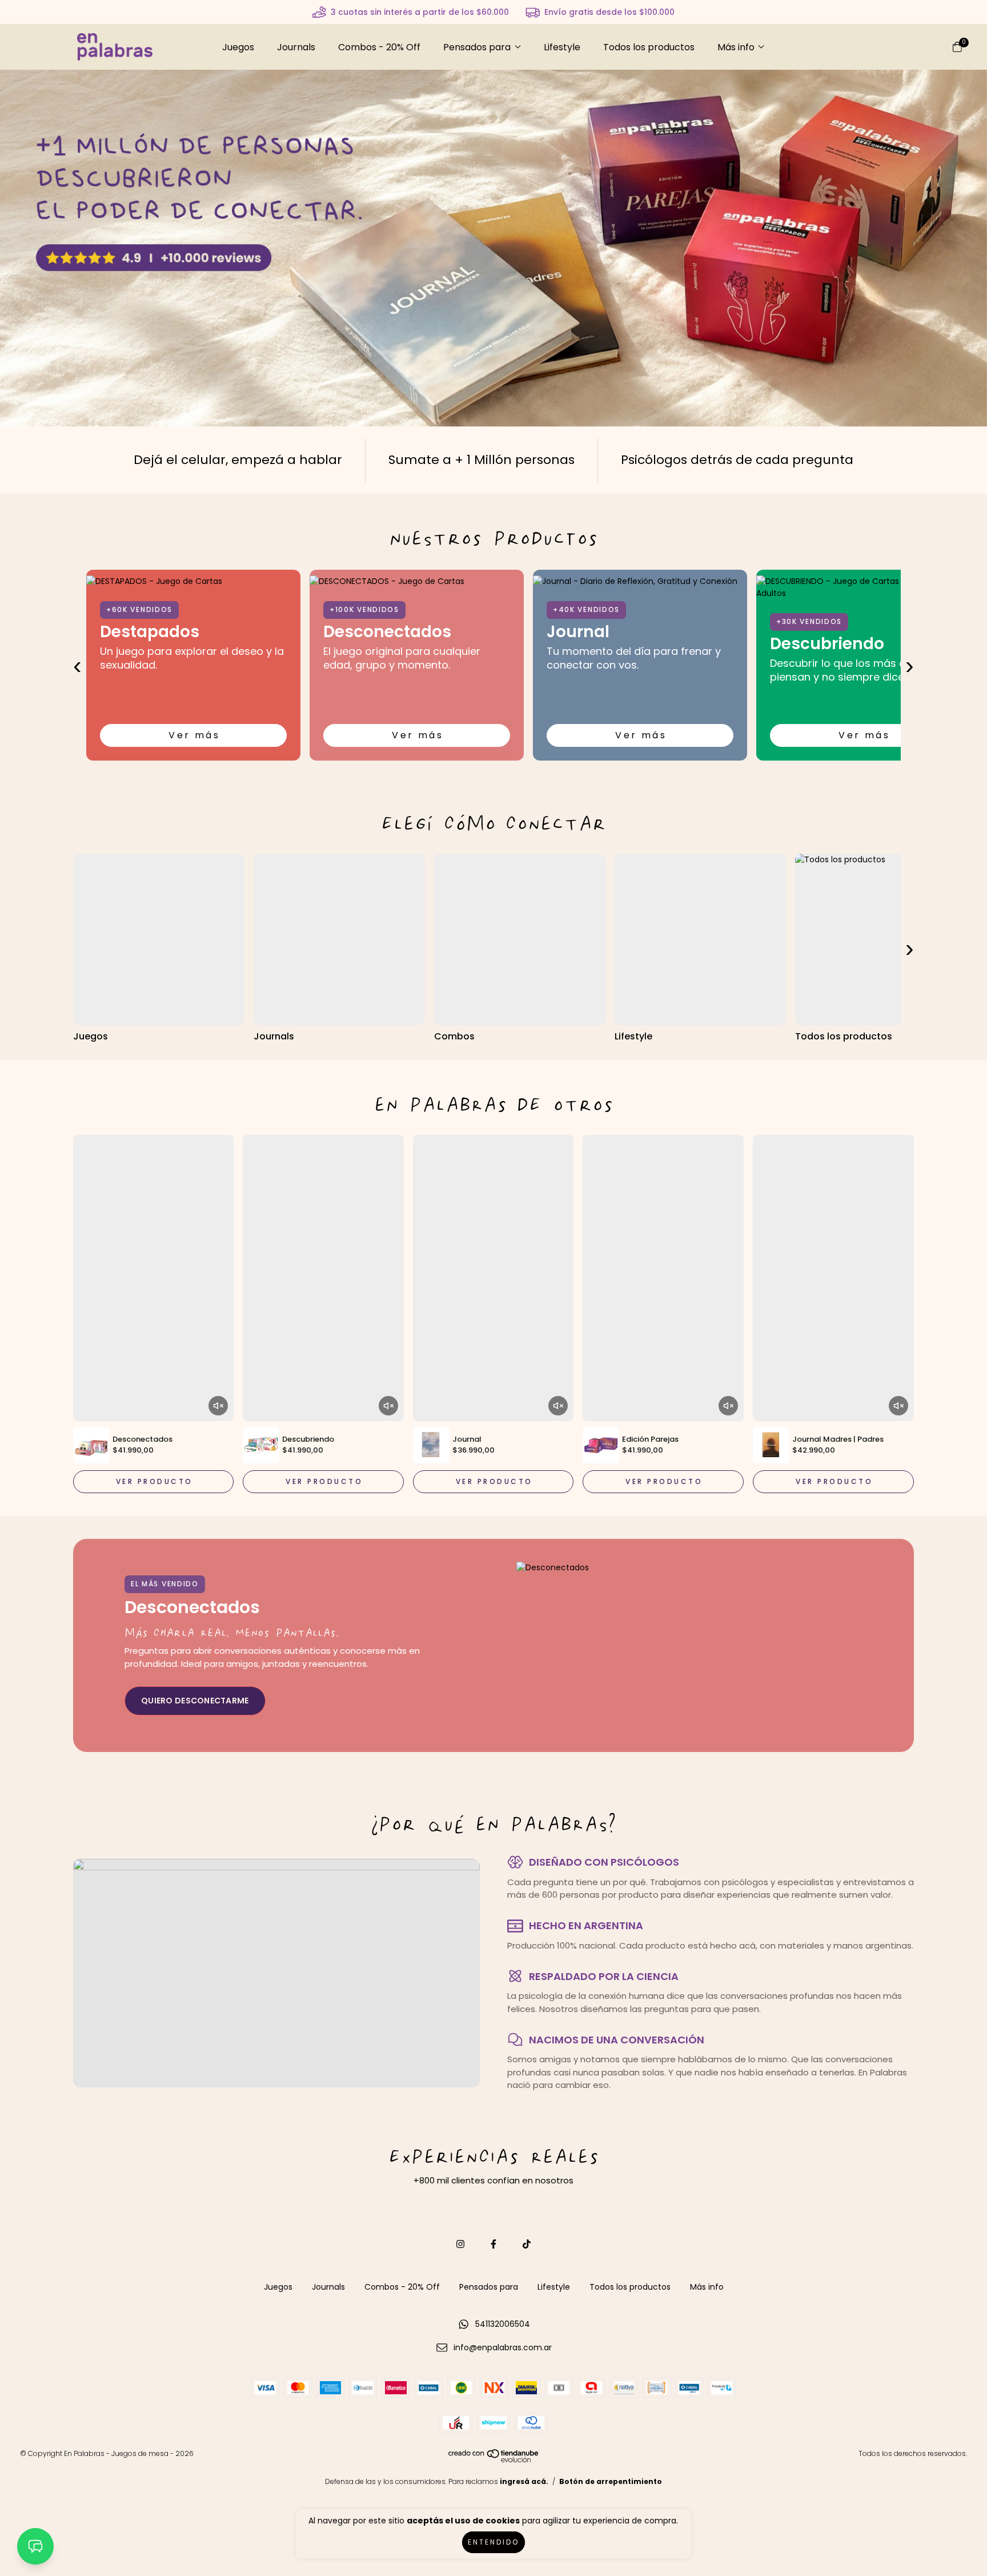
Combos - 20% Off (379, 47)
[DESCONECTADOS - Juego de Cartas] (417, 581)
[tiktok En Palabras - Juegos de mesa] (527, 2244)
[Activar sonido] (218, 1406)
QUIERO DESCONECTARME (195, 1701)
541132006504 (503, 2324)
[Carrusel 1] (493, 247)
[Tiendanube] (494, 2460)
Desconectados (387, 632)
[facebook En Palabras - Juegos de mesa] (493, 2244)
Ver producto (155, 1481)
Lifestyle (562, 47)
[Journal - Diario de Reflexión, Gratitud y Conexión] (640, 581)
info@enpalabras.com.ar (503, 2347)
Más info (736, 47)
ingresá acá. (524, 2481)
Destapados (150, 632)
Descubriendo (827, 644)
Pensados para (477, 47)
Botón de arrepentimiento (611, 2481)
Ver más (194, 735)
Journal (578, 632)
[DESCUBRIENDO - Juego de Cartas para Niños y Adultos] (863, 587)
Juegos (238, 47)
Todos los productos (649, 47)
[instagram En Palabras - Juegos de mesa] (460, 2244)
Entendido (493, 2542)
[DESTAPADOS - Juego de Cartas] (193, 581)
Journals (296, 47)
